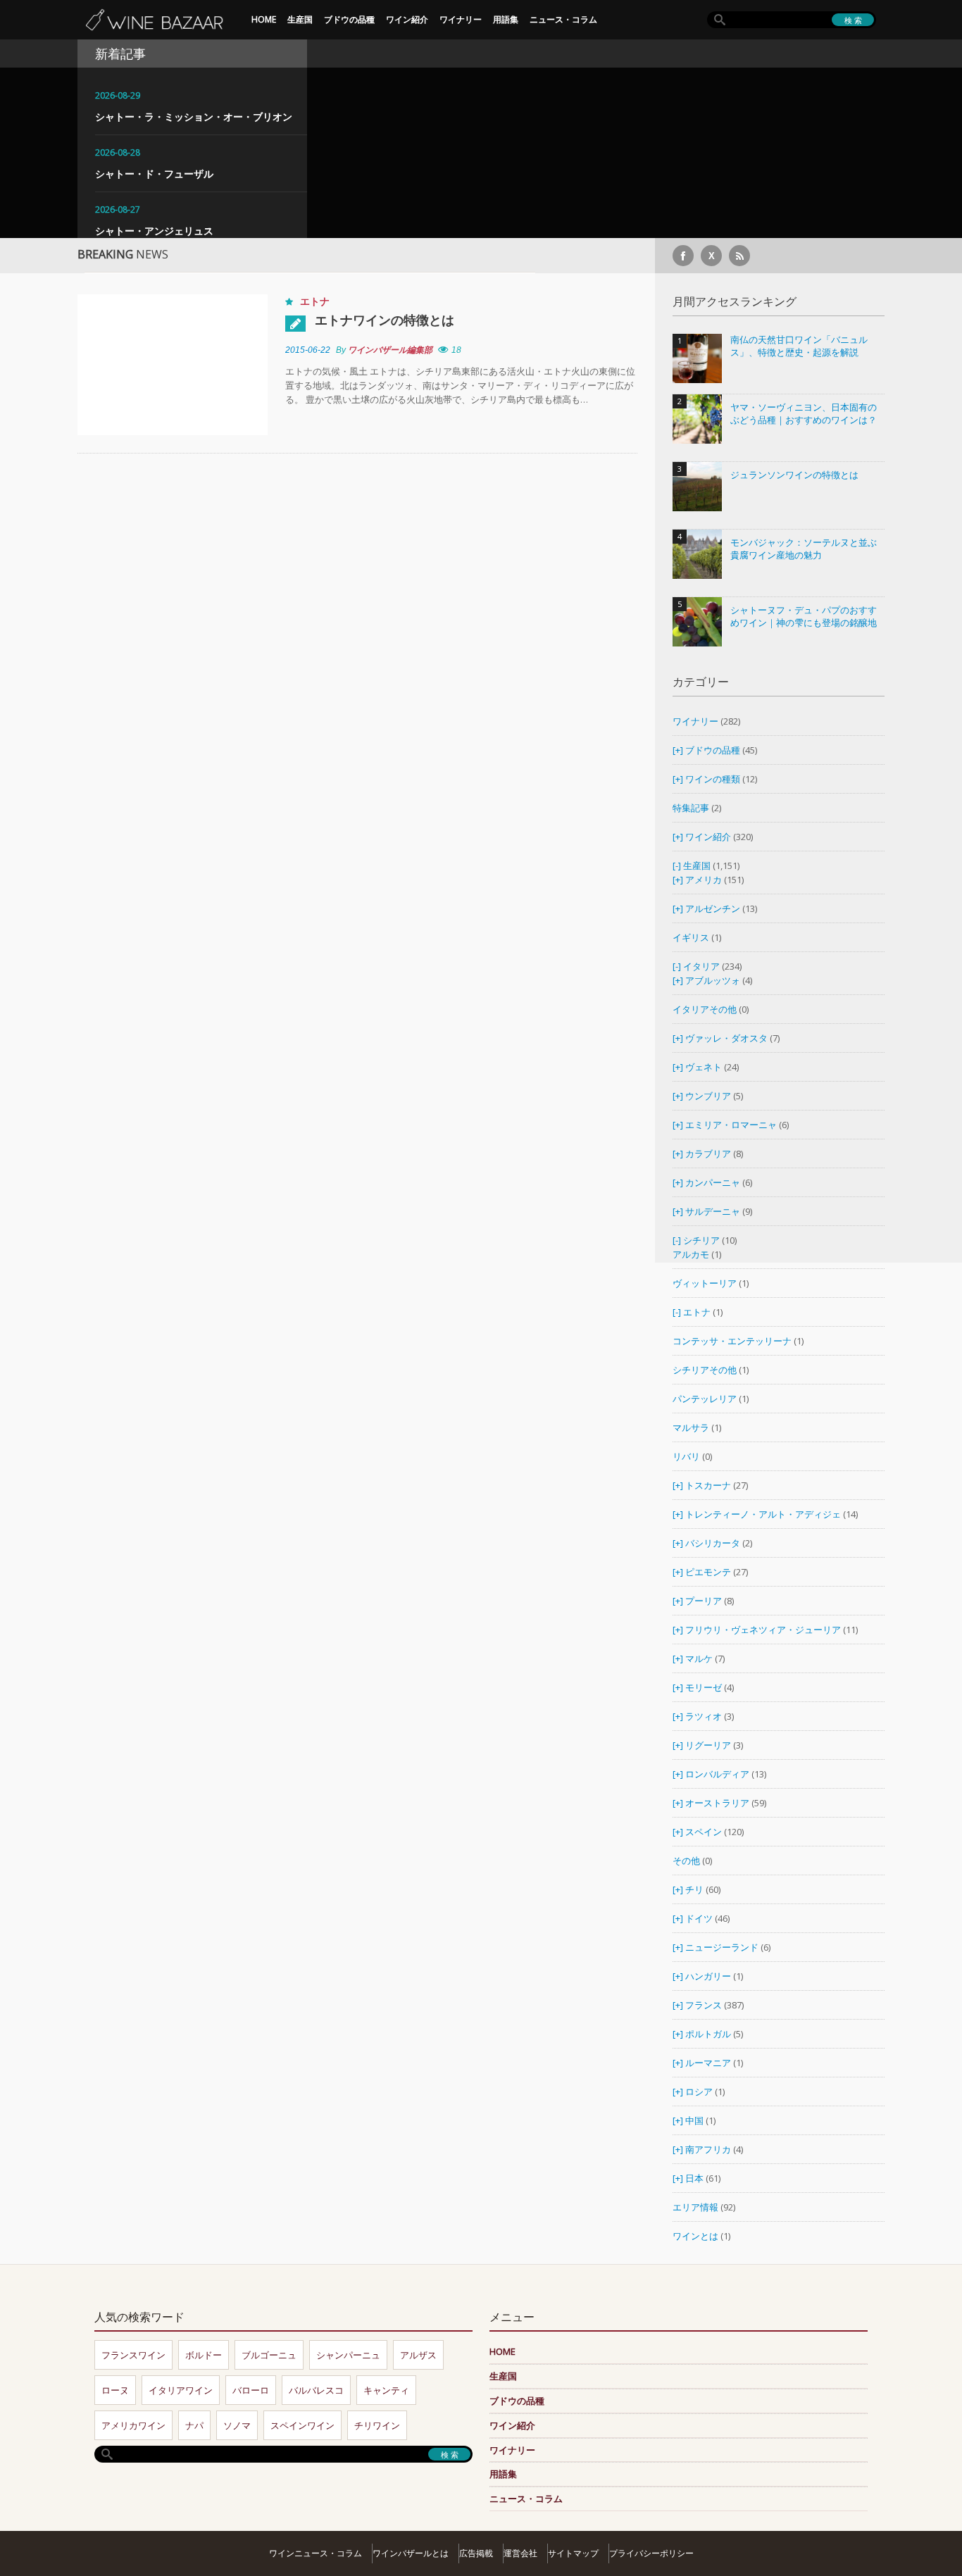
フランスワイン (133, 2355)
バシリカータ (713, 1543)
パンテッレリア (705, 1399)
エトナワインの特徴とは (385, 320)
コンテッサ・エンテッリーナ (732, 1341)
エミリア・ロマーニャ (731, 1125)
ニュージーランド (723, 1947)
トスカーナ (708, 1485)
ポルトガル (709, 2034)
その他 (686, 1861)
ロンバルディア (717, 1774)
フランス (704, 2005)
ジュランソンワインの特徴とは (794, 475)
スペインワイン (302, 2425)
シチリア (701, 1240)
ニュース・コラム (563, 19)
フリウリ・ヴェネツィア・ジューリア (763, 1630)
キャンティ (386, 2390)
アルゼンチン (714, 908)
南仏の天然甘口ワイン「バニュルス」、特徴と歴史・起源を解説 (799, 346)
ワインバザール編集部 (390, 350)
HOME (264, 19)
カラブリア (708, 1153)
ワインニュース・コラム (316, 2553)
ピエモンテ (708, 1572)
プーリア (704, 1601)
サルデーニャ (713, 1211)
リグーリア (708, 1745)
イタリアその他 (705, 1009)
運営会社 (520, 2553)
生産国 (300, 19)
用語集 (506, 19)
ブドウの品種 (349, 19)
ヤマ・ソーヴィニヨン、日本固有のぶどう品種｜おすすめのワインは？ (804, 414)
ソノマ (237, 2425)
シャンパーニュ (348, 2355)
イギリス (691, 937)
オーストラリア (718, 1803)
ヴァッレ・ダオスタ (726, 1038)
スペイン (704, 1832)
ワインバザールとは (411, 2553)
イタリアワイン (181, 2390)
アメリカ (704, 880)
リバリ (686, 1456)
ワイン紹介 (407, 19)
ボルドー (204, 2355)
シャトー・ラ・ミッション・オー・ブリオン (194, 117)
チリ (694, 1889)
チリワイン (377, 2425)
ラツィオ (704, 1716)
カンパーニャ (713, 1182)
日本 (694, 2178)
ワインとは (695, 2236)
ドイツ (699, 1918)
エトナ (315, 301)
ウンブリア (708, 1096)
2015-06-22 (308, 350)
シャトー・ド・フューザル (154, 174)
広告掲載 (476, 2553)
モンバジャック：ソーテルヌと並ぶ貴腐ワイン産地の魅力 (804, 549)
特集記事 (691, 808)
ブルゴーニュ (269, 2355)
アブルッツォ (713, 980)
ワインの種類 (713, 779)
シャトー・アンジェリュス (154, 231)
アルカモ (691, 1254)
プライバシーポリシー (651, 2553)
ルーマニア (709, 2063)
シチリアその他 (705, 1370)
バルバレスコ (316, 2390)
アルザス (418, 2355)
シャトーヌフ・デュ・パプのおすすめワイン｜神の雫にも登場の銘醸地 (804, 617)
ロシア (700, 2092)
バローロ (251, 2390)
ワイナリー (461, 19)
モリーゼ (704, 1687)
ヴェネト (704, 1067)
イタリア (701, 966)
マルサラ (691, 1427)
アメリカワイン (133, 2425)
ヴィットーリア (705, 1283)
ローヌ (115, 2390)
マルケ (699, 1658)
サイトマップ (573, 2553)
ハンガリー (709, 1976)
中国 (695, 2120)
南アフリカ (709, 2149)
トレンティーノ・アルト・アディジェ (763, 1514)
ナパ (194, 2425)
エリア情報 (695, 2207)
